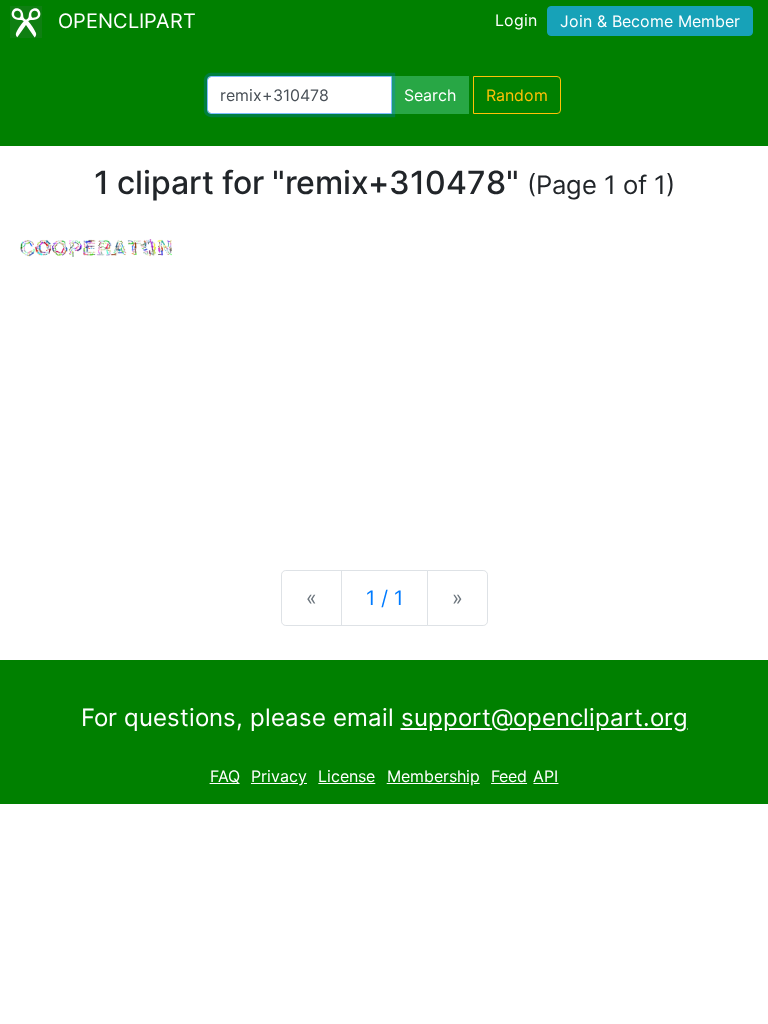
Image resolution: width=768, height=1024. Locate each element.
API (545, 776)
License (346, 776)
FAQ (225, 776)
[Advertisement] (384, 398)
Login (516, 20)
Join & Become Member (650, 21)
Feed (509, 776)
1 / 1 (384, 598)
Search (430, 95)
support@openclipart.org (544, 717)
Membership (433, 776)
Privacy (279, 776)
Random (517, 95)
